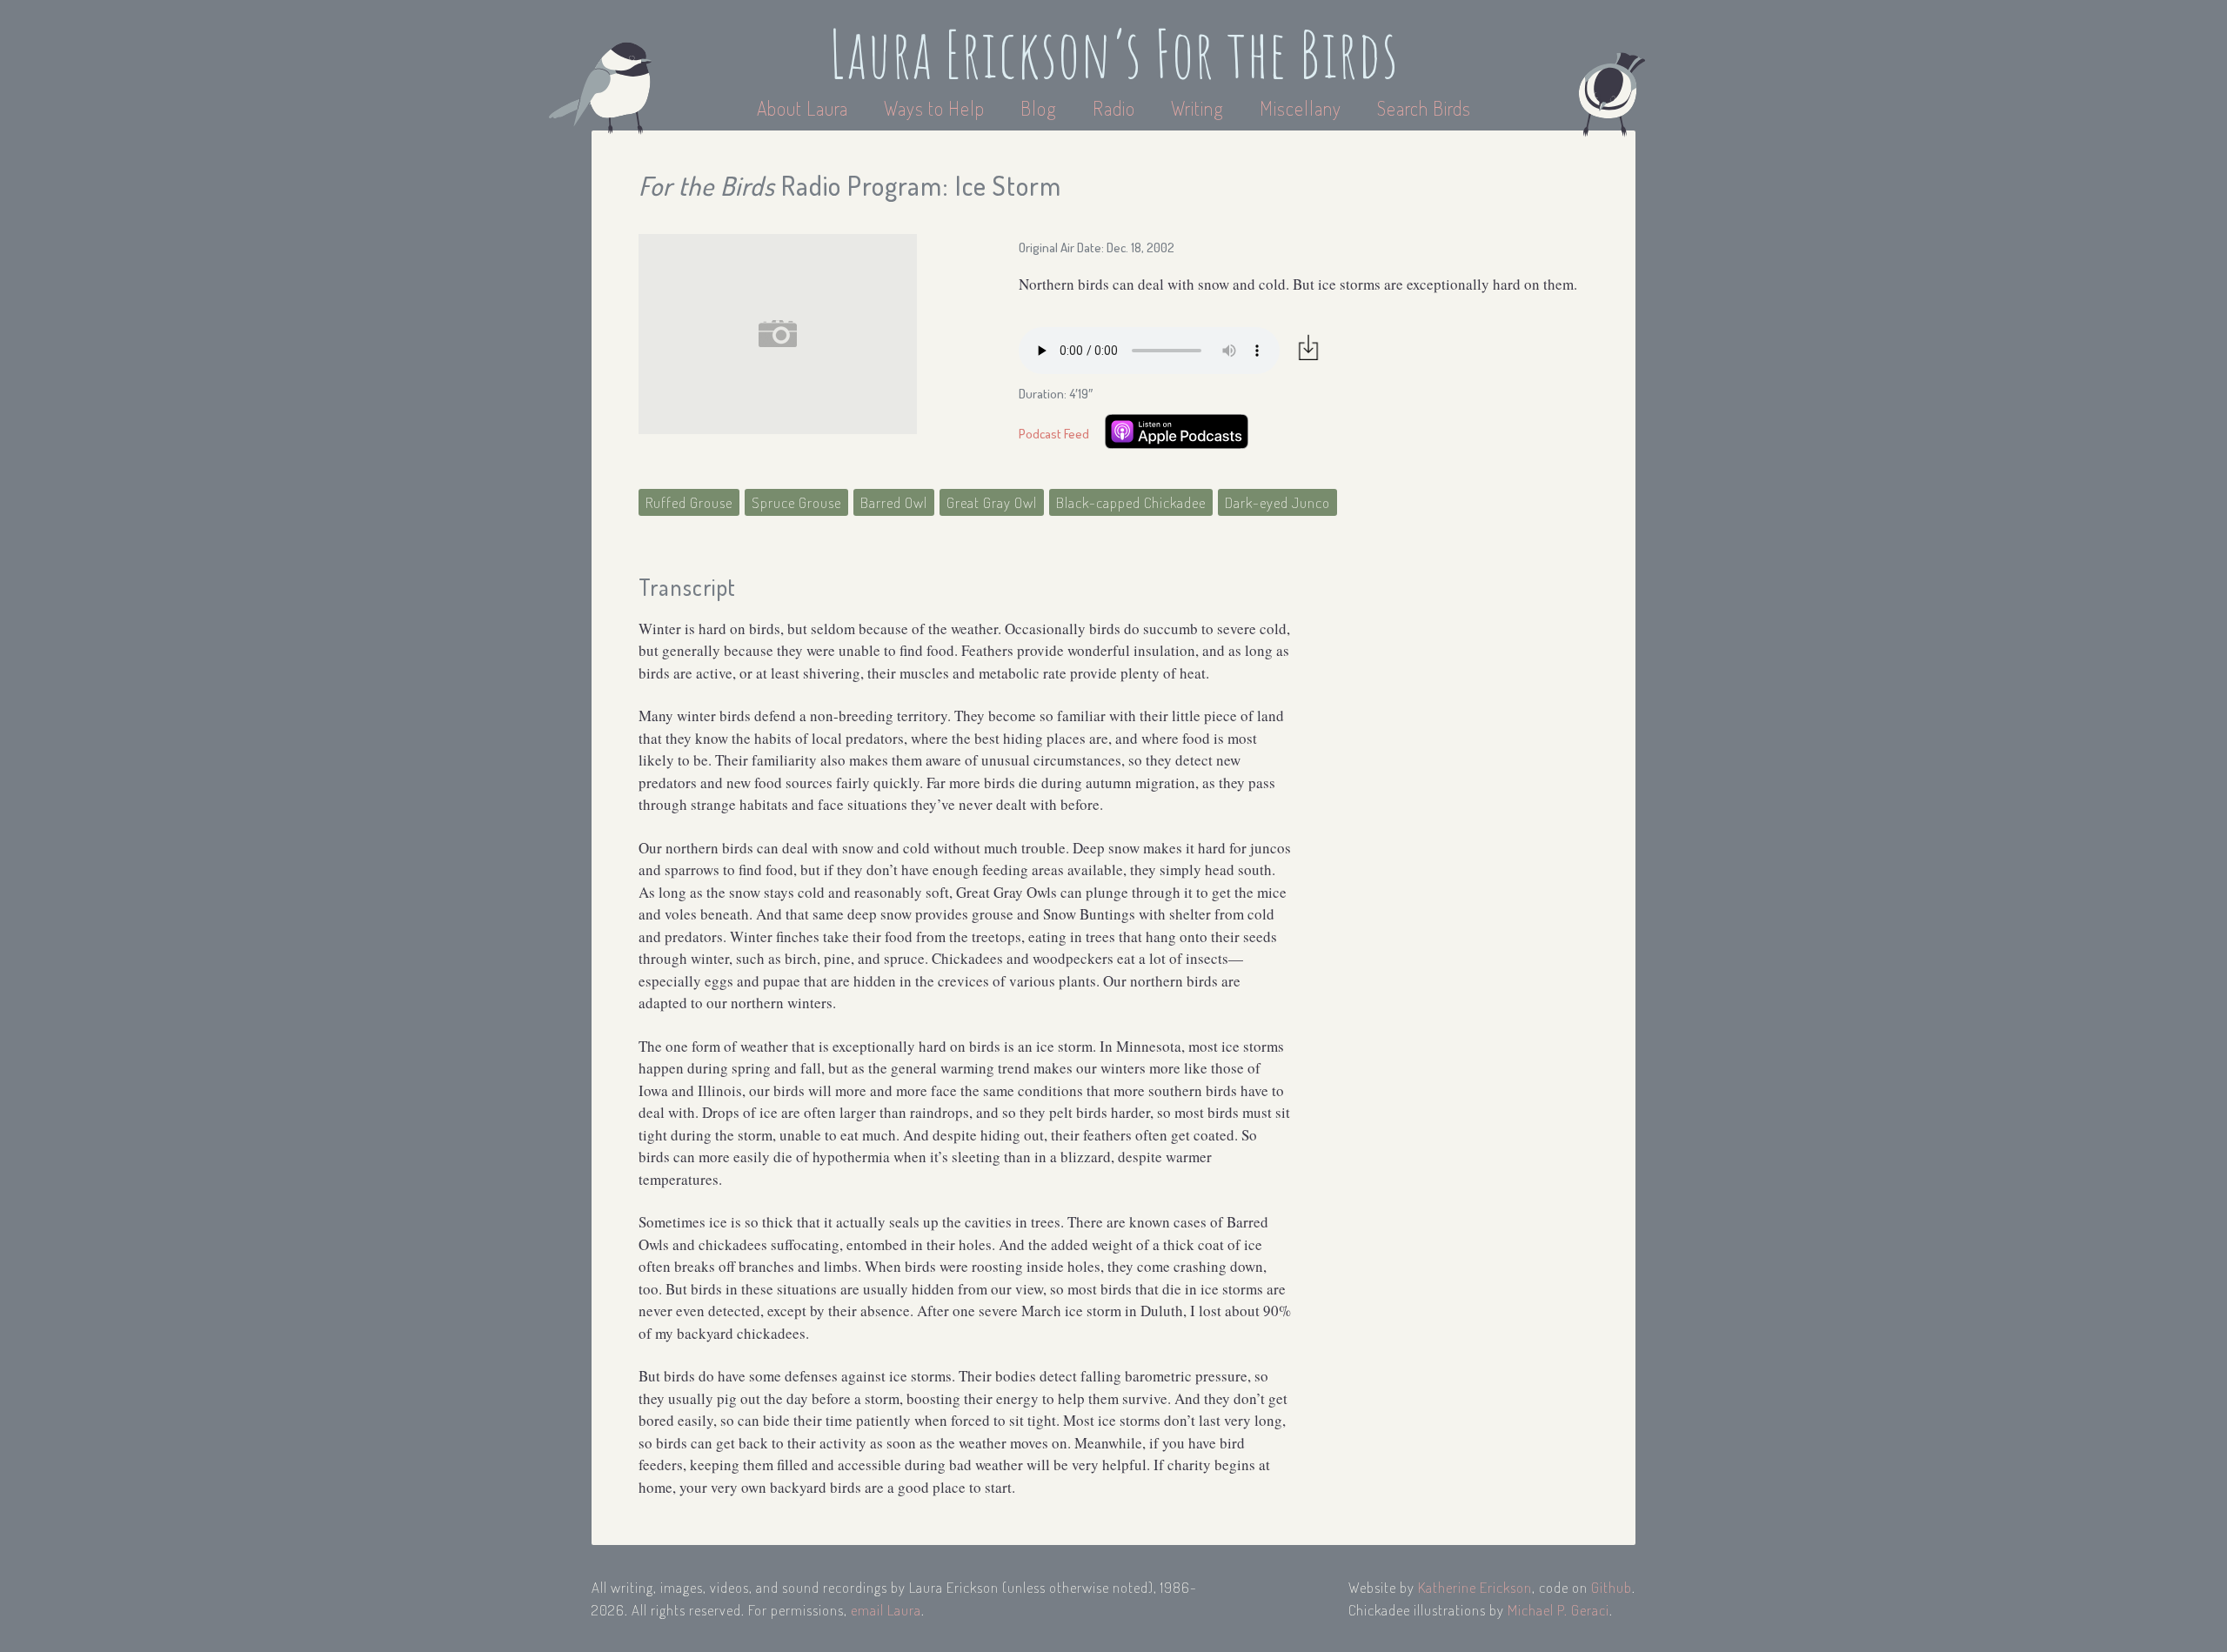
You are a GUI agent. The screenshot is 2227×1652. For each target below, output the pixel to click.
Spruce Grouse (796, 502)
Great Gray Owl (992, 502)
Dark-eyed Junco (1277, 502)
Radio (1116, 108)
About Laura (805, 108)
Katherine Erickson (1475, 1587)
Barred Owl (894, 502)
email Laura (886, 1610)
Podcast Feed (1054, 434)
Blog (1039, 108)
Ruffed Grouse (689, 502)
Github (1612, 1587)
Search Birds (1424, 108)
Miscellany (1301, 108)
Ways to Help (936, 108)
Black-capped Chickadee (1131, 502)
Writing (1197, 108)
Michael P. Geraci (1558, 1610)
